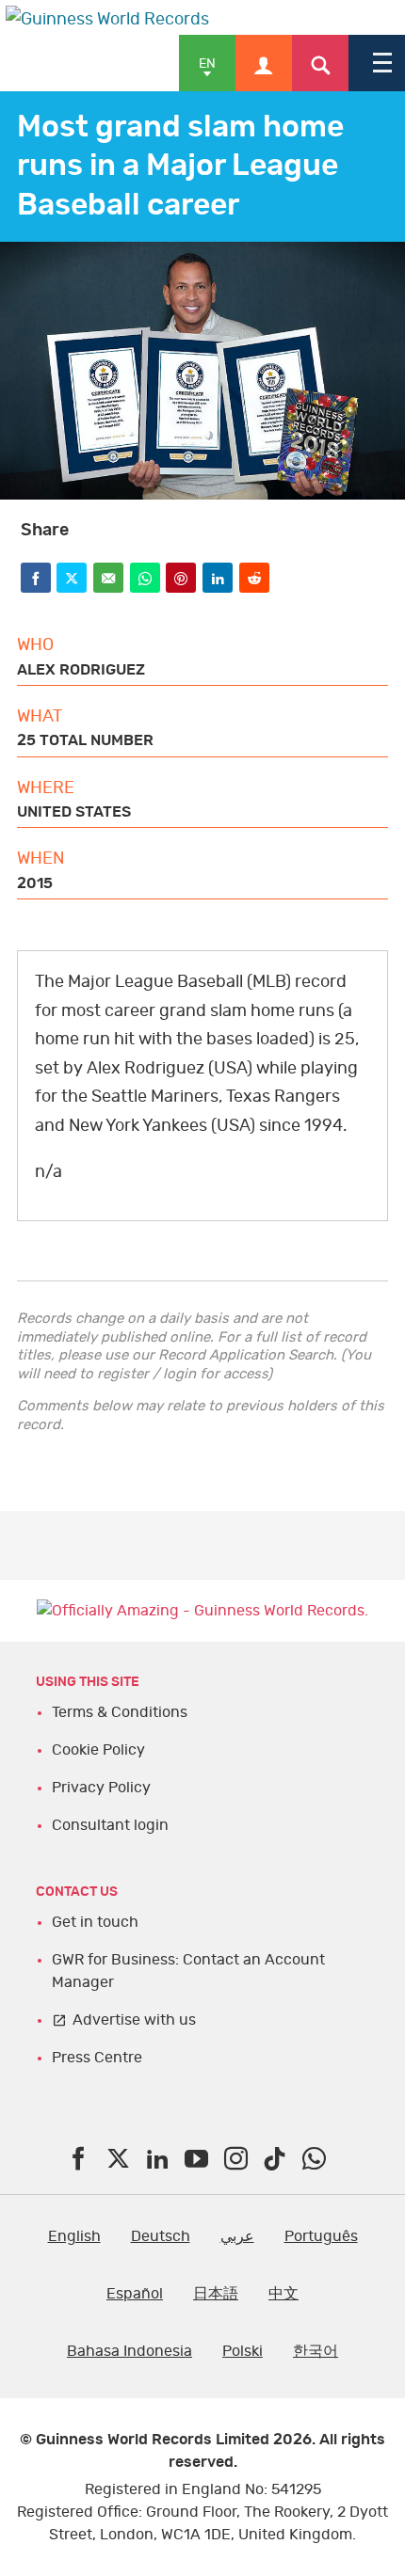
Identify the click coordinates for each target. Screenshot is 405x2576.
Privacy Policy (101, 1788)
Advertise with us (134, 2020)
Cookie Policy (98, 1750)
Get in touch (95, 1922)
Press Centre (97, 2058)
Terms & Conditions (120, 1712)
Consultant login (110, 1825)
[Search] (320, 63)
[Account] (264, 63)
